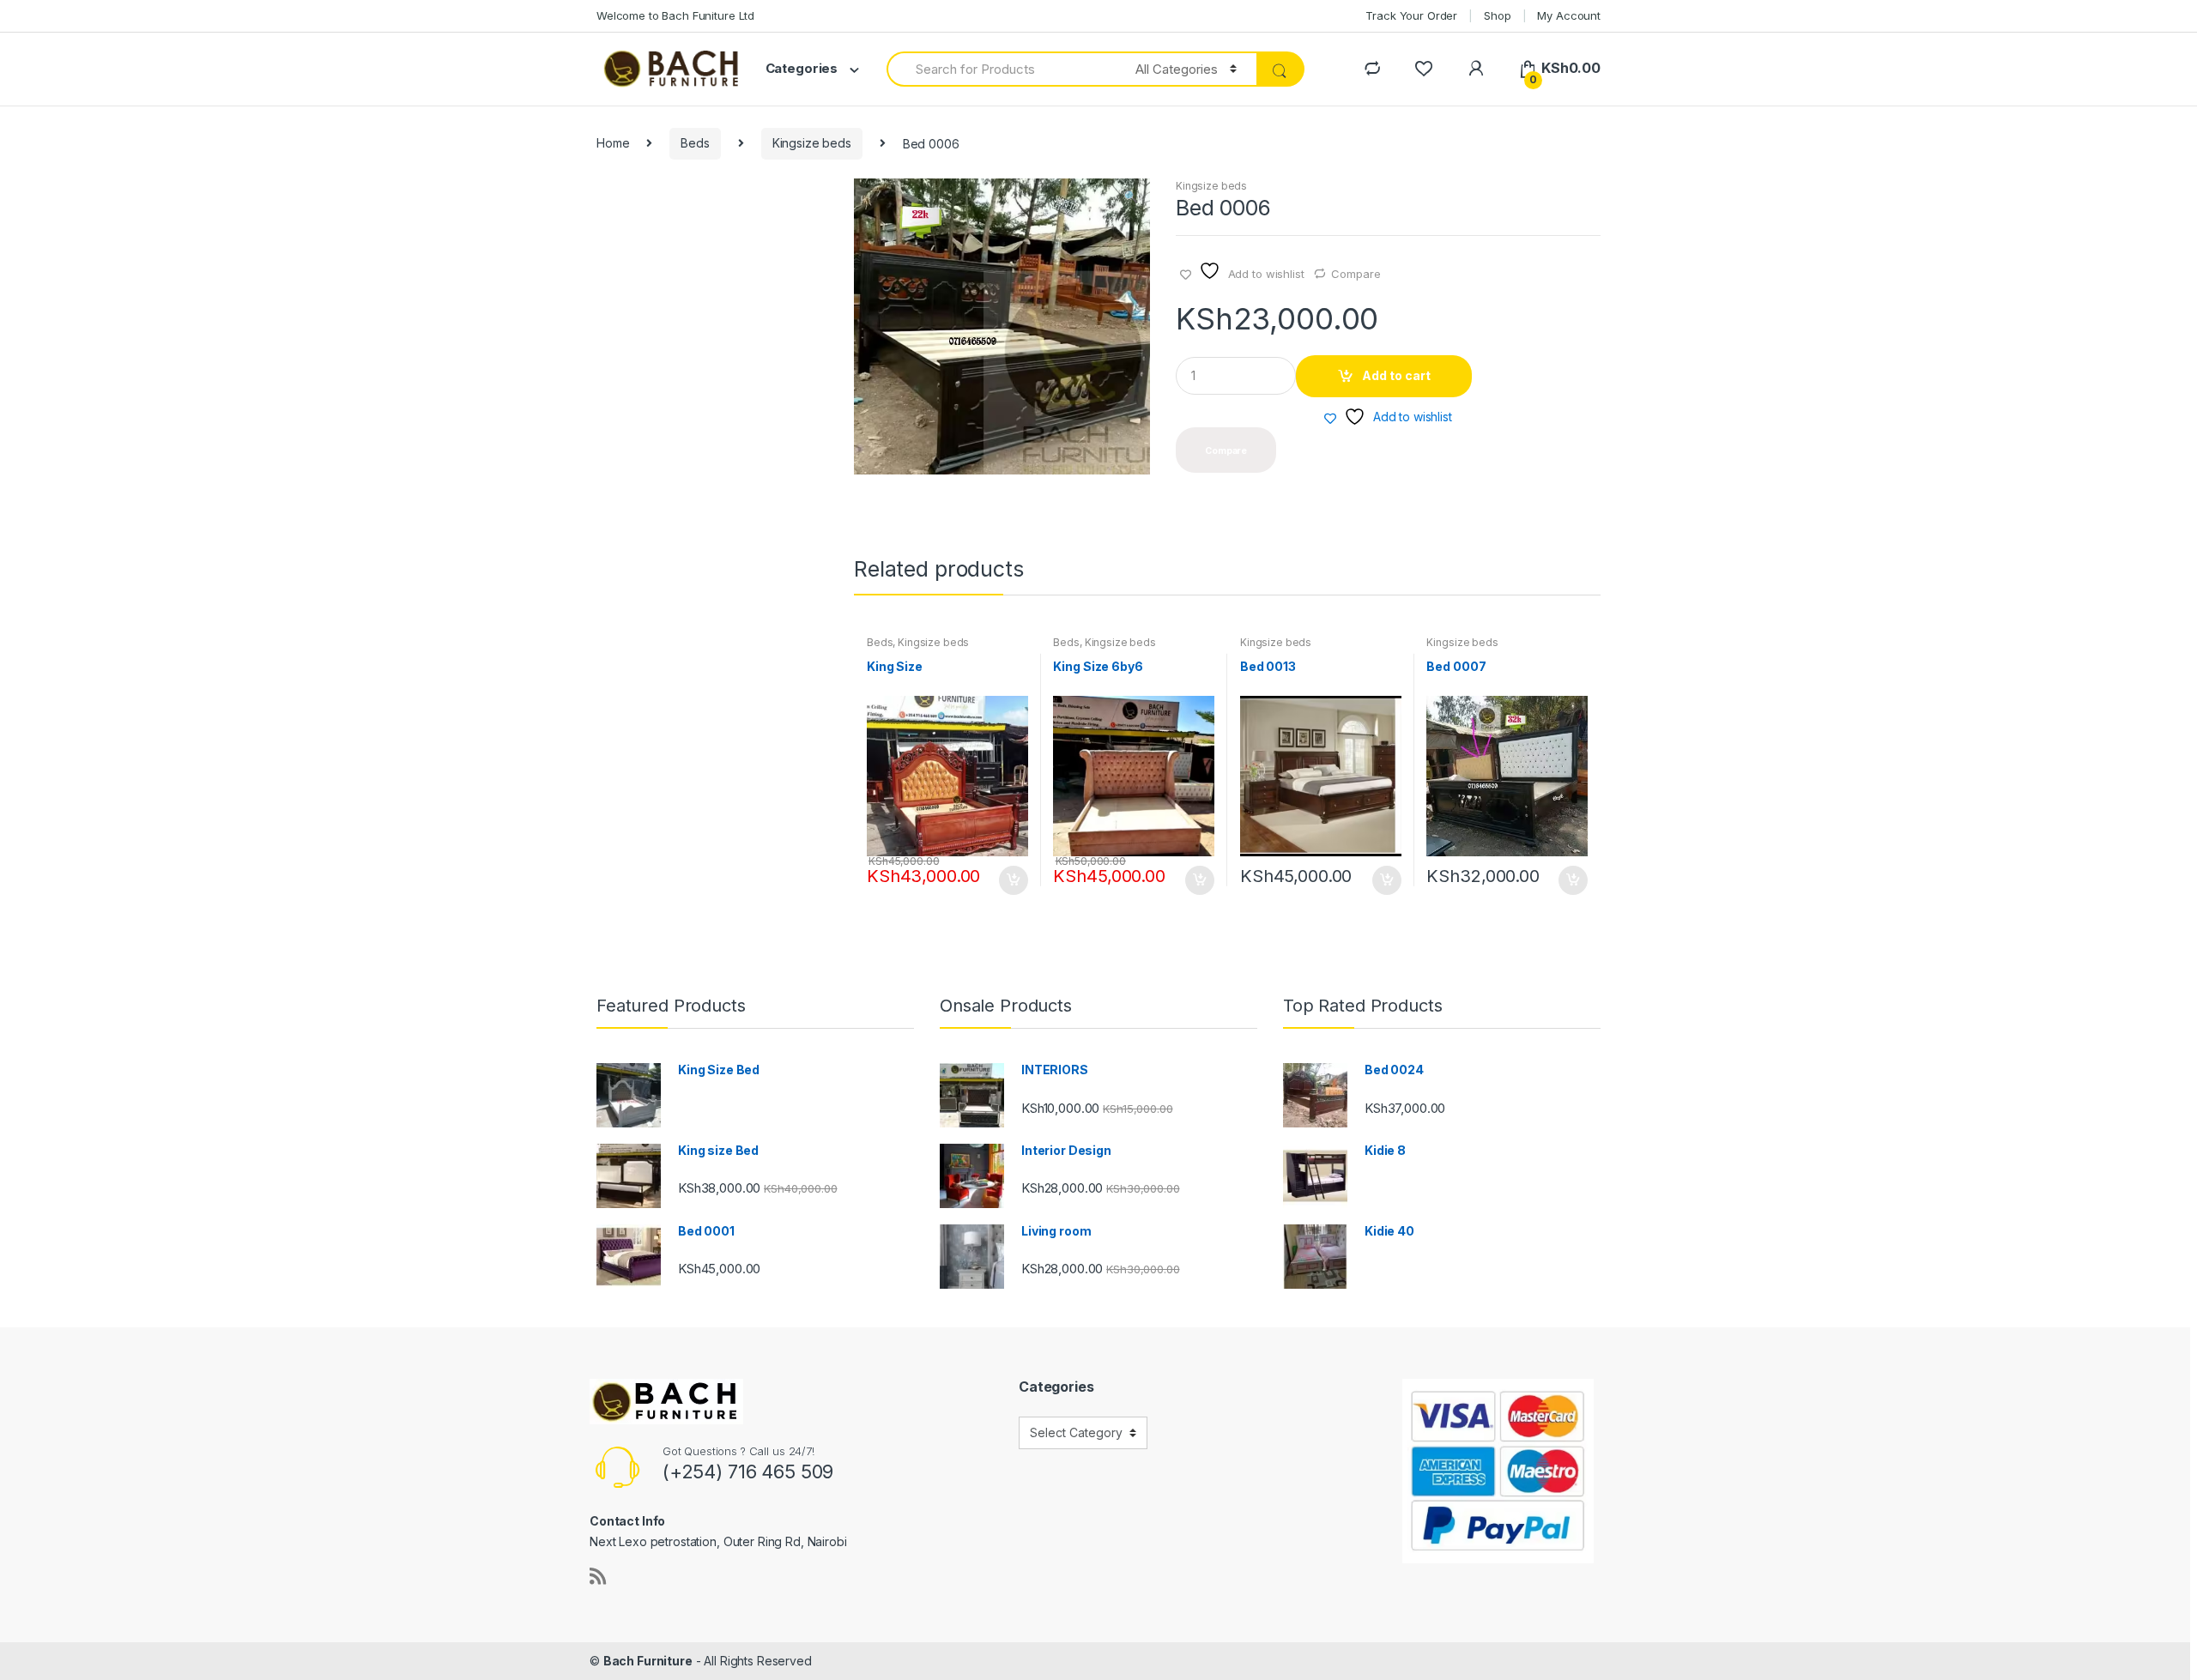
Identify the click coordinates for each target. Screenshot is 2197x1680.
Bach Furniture (648, 1661)
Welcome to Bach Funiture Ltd (675, 15)
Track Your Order (1411, 15)
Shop (1497, 15)
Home (613, 143)
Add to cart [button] (1013, 880)
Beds (695, 143)
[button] (1130, 198)
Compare (1356, 274)
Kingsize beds (812, 143)
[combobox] (1001, 69)
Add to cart (1396, 375)
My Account (1569, 15)
